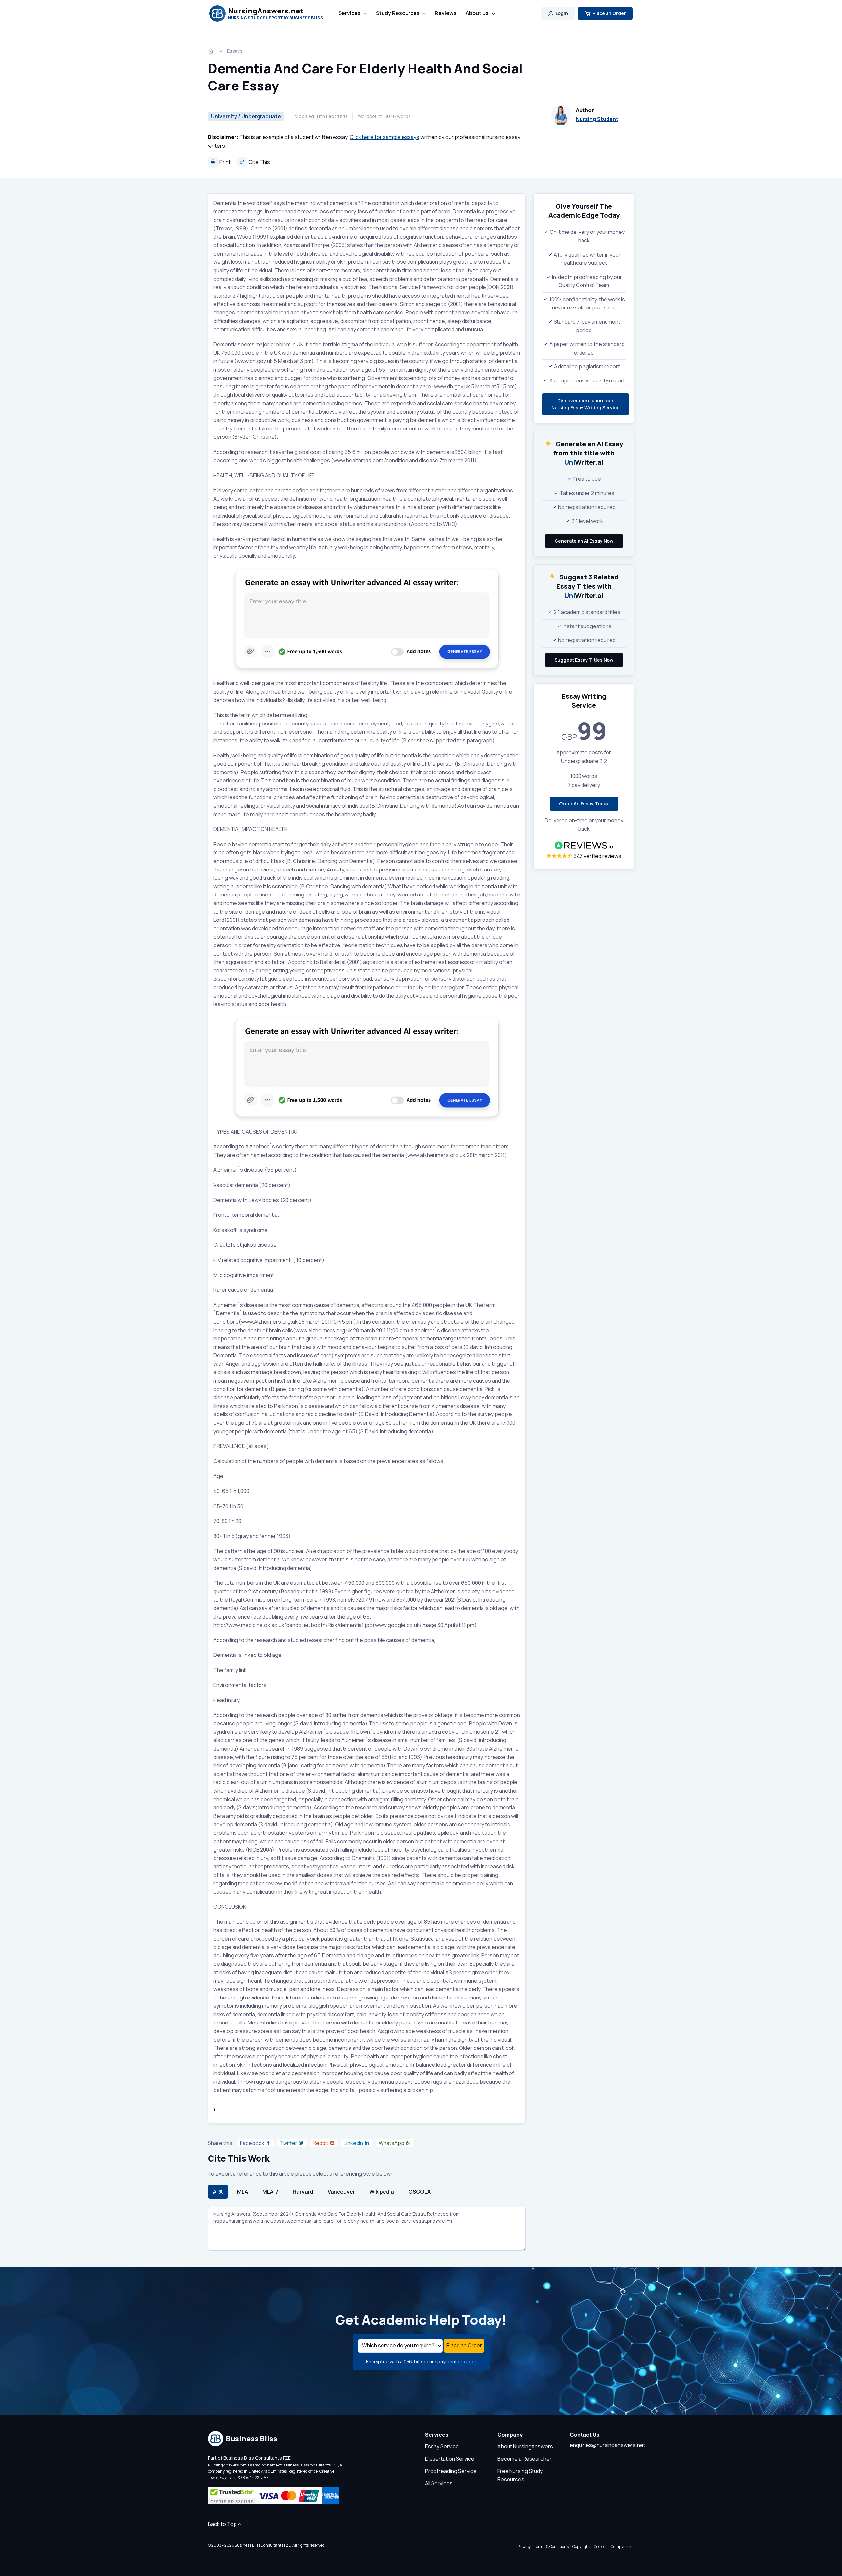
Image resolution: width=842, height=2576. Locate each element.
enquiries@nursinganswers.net (607, 2445)
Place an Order (609, 13)
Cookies (600, 2547)
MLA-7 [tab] (270, 2192)
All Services (439, 2483)
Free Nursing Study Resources (520, 2475)
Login (562, 13)
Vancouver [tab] (341, 2192)
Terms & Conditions (551, 2547)
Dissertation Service (450, 2459)
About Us (477, 13)
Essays (235, 51)
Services (349, 13)
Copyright (581, 2547)
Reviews (446, 13)
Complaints (621, 2547)
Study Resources (398, 13)
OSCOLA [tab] (420, 2192)
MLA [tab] (243, 2192)
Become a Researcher (524, 2459)
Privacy (524, 2547)
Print (224, 162)
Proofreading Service (451, 2471)
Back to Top (222, 2524)
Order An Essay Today (584, 804)
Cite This (259, 162)
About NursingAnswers (525, 2446)
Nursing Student (597, 119)
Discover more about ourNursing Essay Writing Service (585, 404)
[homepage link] (211, 51)
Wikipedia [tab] (382, 2192)
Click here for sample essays (384, 137)
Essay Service (442, 2446)
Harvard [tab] (303, 2192)
